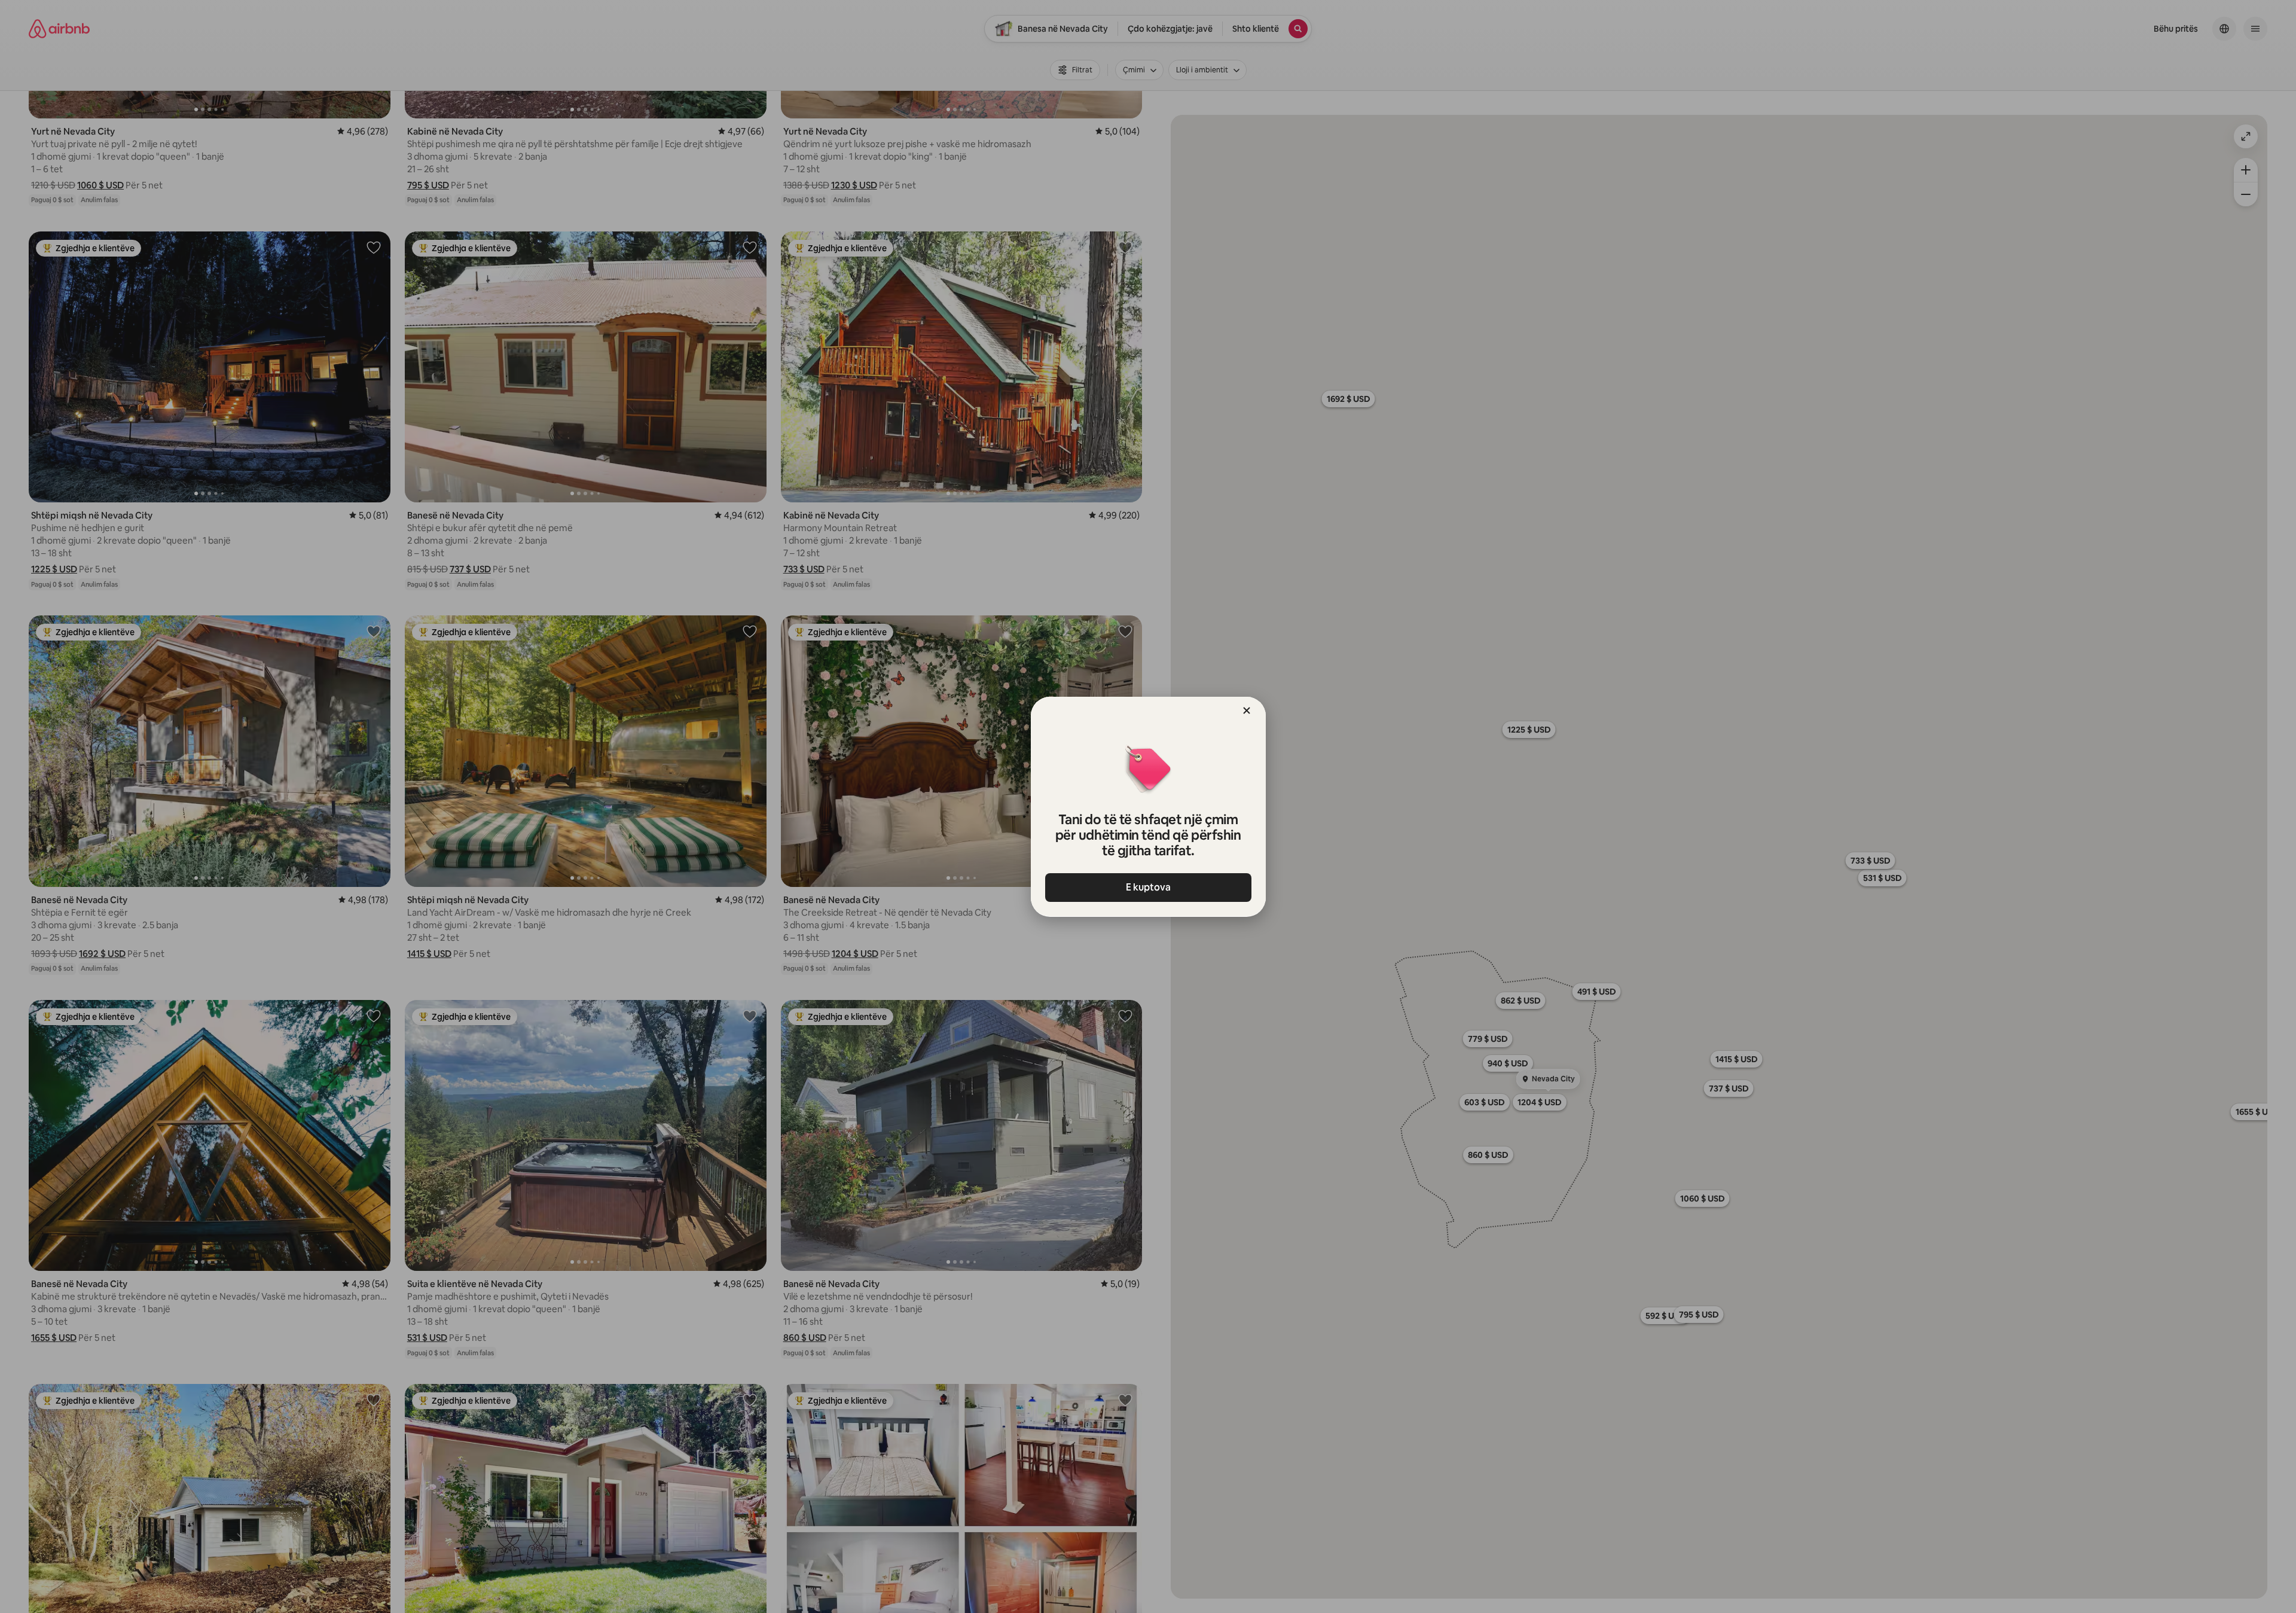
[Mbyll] (1247, 711)
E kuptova (1148, 887)
